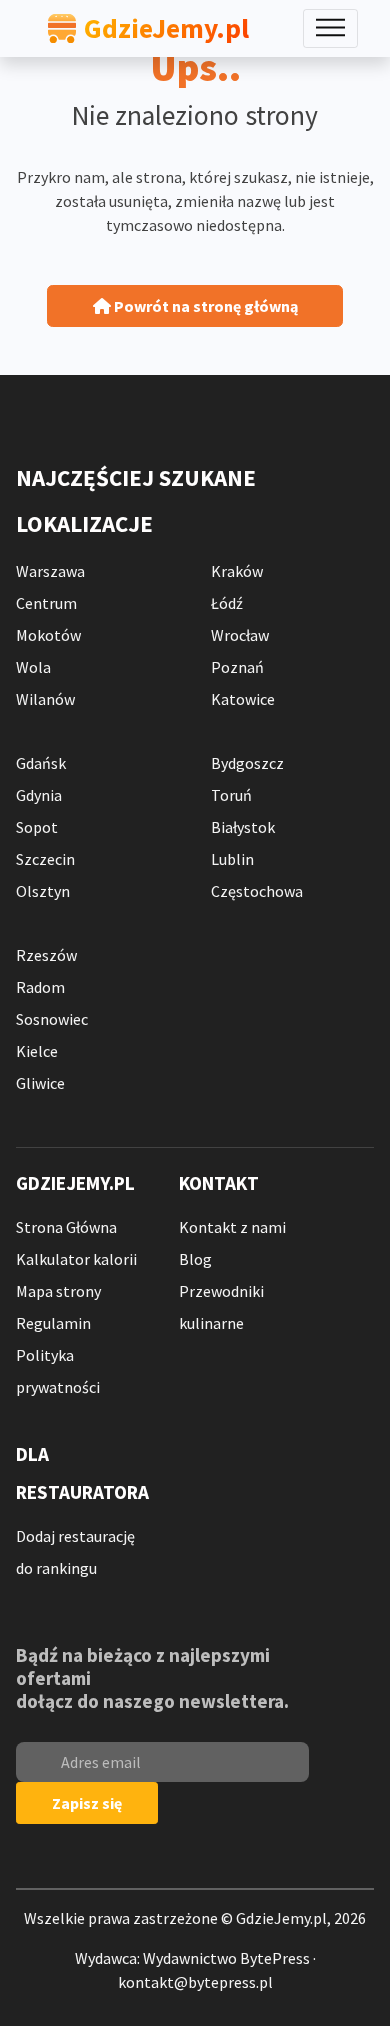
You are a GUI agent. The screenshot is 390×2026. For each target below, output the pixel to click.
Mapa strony (58, 1291)
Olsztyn (43, 891)
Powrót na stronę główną (204, 306)
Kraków (237, 571)
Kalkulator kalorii (76, 1259)
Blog (195, 1259)
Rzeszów (46, 955)
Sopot (37, 827)
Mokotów (48, 635)
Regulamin (53, 1323)
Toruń (231, 795)
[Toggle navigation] (330, 28)
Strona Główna (66, 1227)
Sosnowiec (52, 1019)
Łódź (227, 603)
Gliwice (40, 1083)
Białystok (243, 827)
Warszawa (50, 571)
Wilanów (45, 699)
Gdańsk (41, 763)
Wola (33, 667)
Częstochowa (257, 891)
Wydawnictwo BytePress (226, 1958)
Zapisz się (87, 1803)
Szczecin (45, 859)
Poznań (237, 667)
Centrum (46, 603)
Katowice (243, 699)
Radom (40, 987)
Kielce (37, 1051)
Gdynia (39, 795)
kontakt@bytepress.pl (195, 1982)
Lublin (232, 859)
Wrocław (240, 635)
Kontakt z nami (232, 1227)
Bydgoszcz (247, 763)
